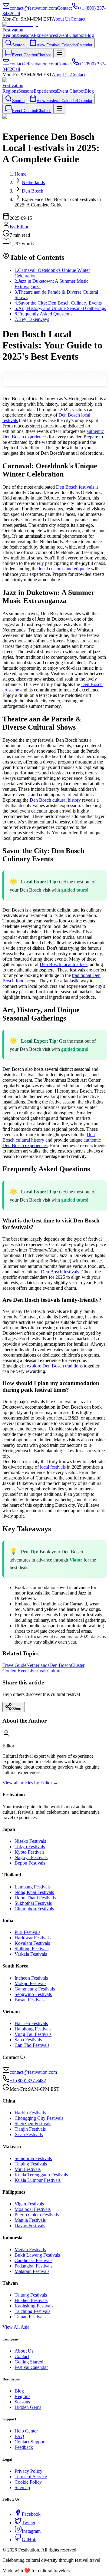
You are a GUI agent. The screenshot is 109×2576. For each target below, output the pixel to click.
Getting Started (29, 2362)
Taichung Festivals (32, 2311)
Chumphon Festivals (34, 1909)
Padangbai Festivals (33, 2266)
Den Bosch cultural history (55, 800)
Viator (76, 1560)
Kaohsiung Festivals (34, 2306)
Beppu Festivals (30, 1863)
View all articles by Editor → (30, 1783)
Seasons (26, 35)
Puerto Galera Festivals (37, 2215)
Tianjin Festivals (30, 2129)
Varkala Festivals (31, 1954)
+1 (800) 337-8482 (28, 2081)
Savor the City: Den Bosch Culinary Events (58, 303)
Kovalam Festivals (32, 1943)
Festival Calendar (31, 2367)
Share (17, 1709)
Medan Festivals (30, 2249)
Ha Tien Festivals (31, 2023)
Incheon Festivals (31, 1978)
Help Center (26, 2431)
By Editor (19, 227)
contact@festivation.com (33, 2072)
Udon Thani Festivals (35, 1898)
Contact (78, 19)
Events (24, 1671)
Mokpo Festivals (30, 1983)
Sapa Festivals (28, 2040)
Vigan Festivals (29, 2204)
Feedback (24, 2447)
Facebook (31, 2514)
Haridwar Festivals (33, 1938)
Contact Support (30, 2442)
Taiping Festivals (31, 2164)
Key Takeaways (32, 319)
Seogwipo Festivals (33, 1994)
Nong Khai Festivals (34, 1892)
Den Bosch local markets (64, 964)
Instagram (31, 2531)
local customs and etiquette (64, 569)
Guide (20, 1665)
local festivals (53, 1467)
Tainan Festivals (30, 2317)
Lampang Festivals (33, 1887)
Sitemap (22, 2487)
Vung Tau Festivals (33, 2034)
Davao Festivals (30, 2226)
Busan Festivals (30, 2000)
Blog (89, 35)
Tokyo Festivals (30, 1847)
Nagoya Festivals (31, 1857)
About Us (61, 19)
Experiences (45, 35)
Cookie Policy (28, 2482)
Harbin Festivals (30, 2113)
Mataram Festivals (32, 2271)
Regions (10, 35)
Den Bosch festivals (75, 487)
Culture (54, 1671)
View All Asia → (19, 2327)
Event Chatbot (71, 35)
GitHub (29, 2540)
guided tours (74, 890)
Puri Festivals (27, 1932)
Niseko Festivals (30, 1841)
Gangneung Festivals (35, 1989)
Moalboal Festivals (33, 2209)
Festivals (39, 1671)
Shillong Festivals (31, 1949)
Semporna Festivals (33, 2158)
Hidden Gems (28, 2407)
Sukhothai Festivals (33, 1903)
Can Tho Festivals (32, 2045)
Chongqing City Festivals (39, 2118)
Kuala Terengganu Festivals (41, 2175)
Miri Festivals (28, 2169)
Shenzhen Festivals (33, 2124)
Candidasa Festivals (33, 2260)
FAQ (19, 2436)
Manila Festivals (30, 2220)
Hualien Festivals (31, 2300)
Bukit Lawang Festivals (37, 2255)
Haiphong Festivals (33, 2029)
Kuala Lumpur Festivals (38, 2180)
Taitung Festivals (31, 2295)
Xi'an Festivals (29, 2134)
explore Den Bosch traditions (55, 1366)
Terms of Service (31, 2477)
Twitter (29, 2523)
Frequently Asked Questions (43, 314)
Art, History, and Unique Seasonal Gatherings (60, 308)
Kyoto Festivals (30, 1852)
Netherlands (38, 1665)
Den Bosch (60, 1665)
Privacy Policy (28, 2471)
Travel (8, 1665)
